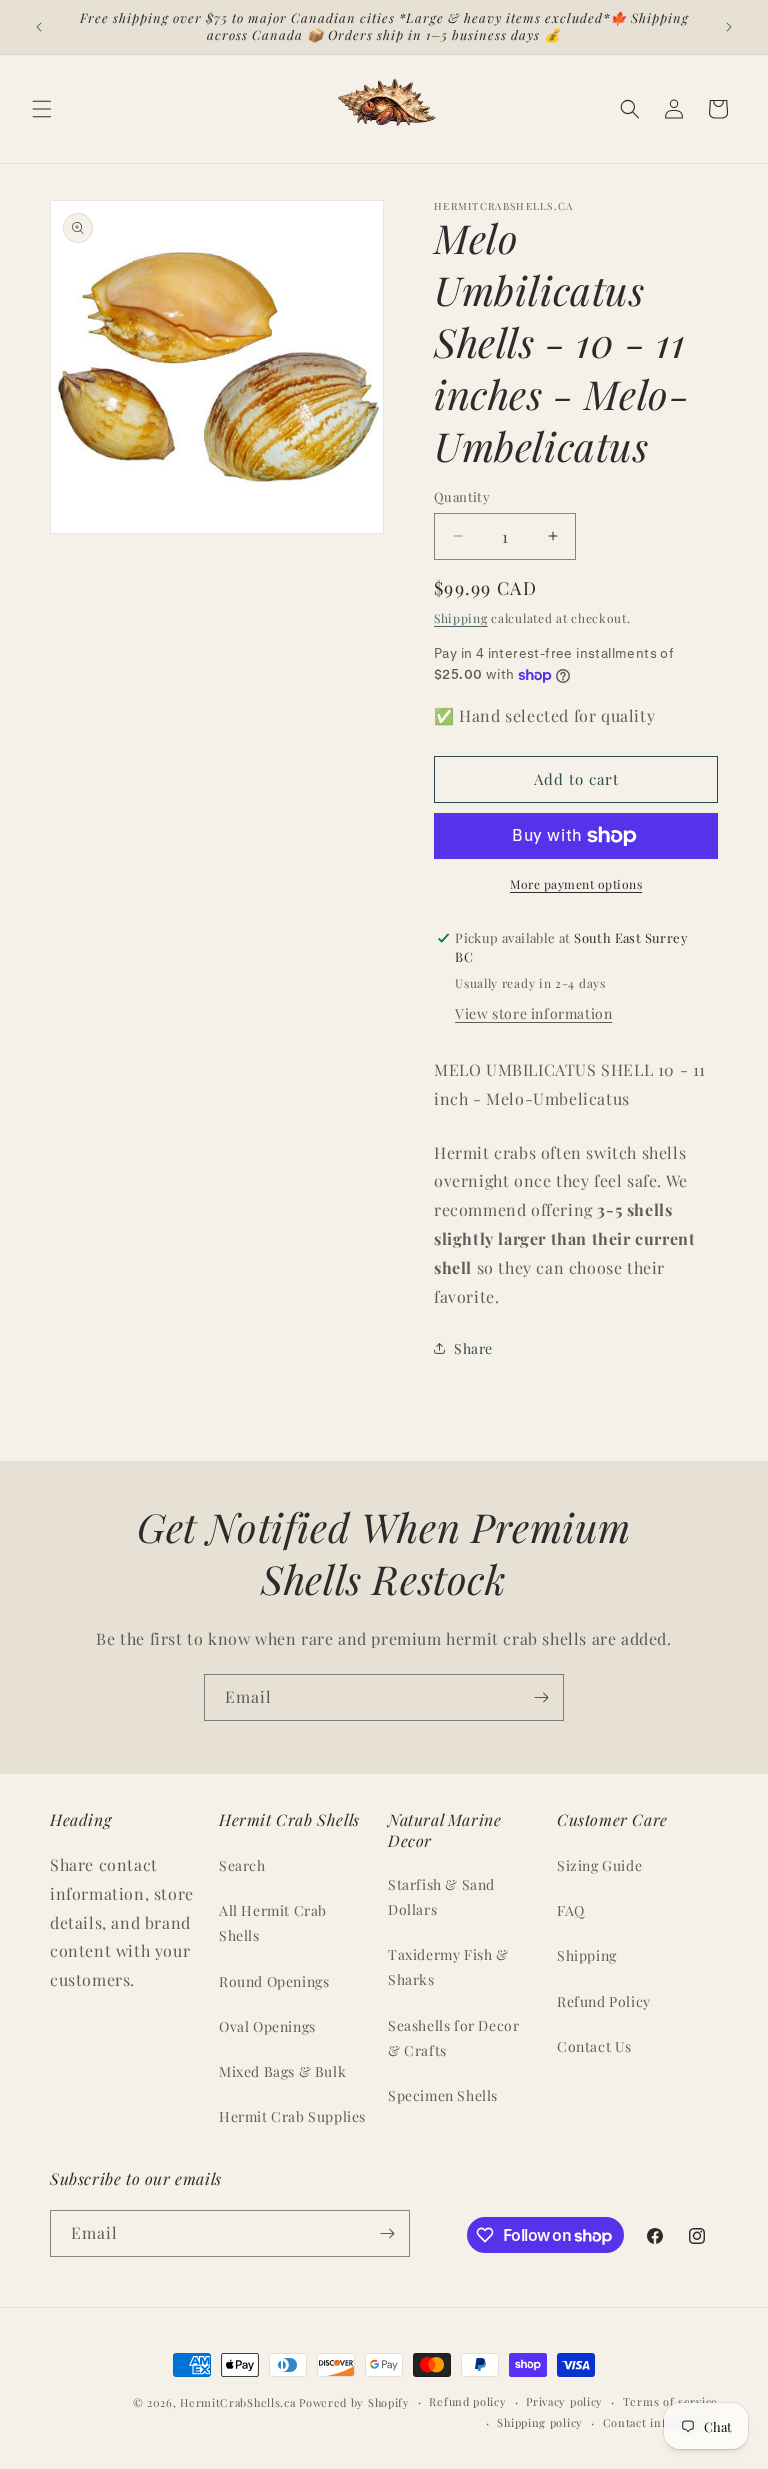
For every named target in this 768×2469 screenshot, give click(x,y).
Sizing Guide (599, 1865)
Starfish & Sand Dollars (441, 1897)
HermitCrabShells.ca (237, 2402)
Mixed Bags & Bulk (282, 2071)
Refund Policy (604, 2001)
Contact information (660, 2422)
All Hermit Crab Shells (273, 1923)
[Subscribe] (541, 1697)
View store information (533, 1013)
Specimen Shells (443, 2095)
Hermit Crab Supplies (292, 2116)
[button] (42, 109)
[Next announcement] (729, 27)
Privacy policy (564, 2401)
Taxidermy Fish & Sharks (448, 1967)
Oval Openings (267, 2026)
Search (242, 1865)
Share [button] (473, 1348)
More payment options (576, 884)
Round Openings (274, 1981)
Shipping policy (540, 2422)
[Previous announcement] (39, 27)
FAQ (571, 1910)
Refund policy (467, 2401)
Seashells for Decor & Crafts (453, 2038)
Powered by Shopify (354, 2402)
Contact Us (594, 2046)
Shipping (461, 618)
